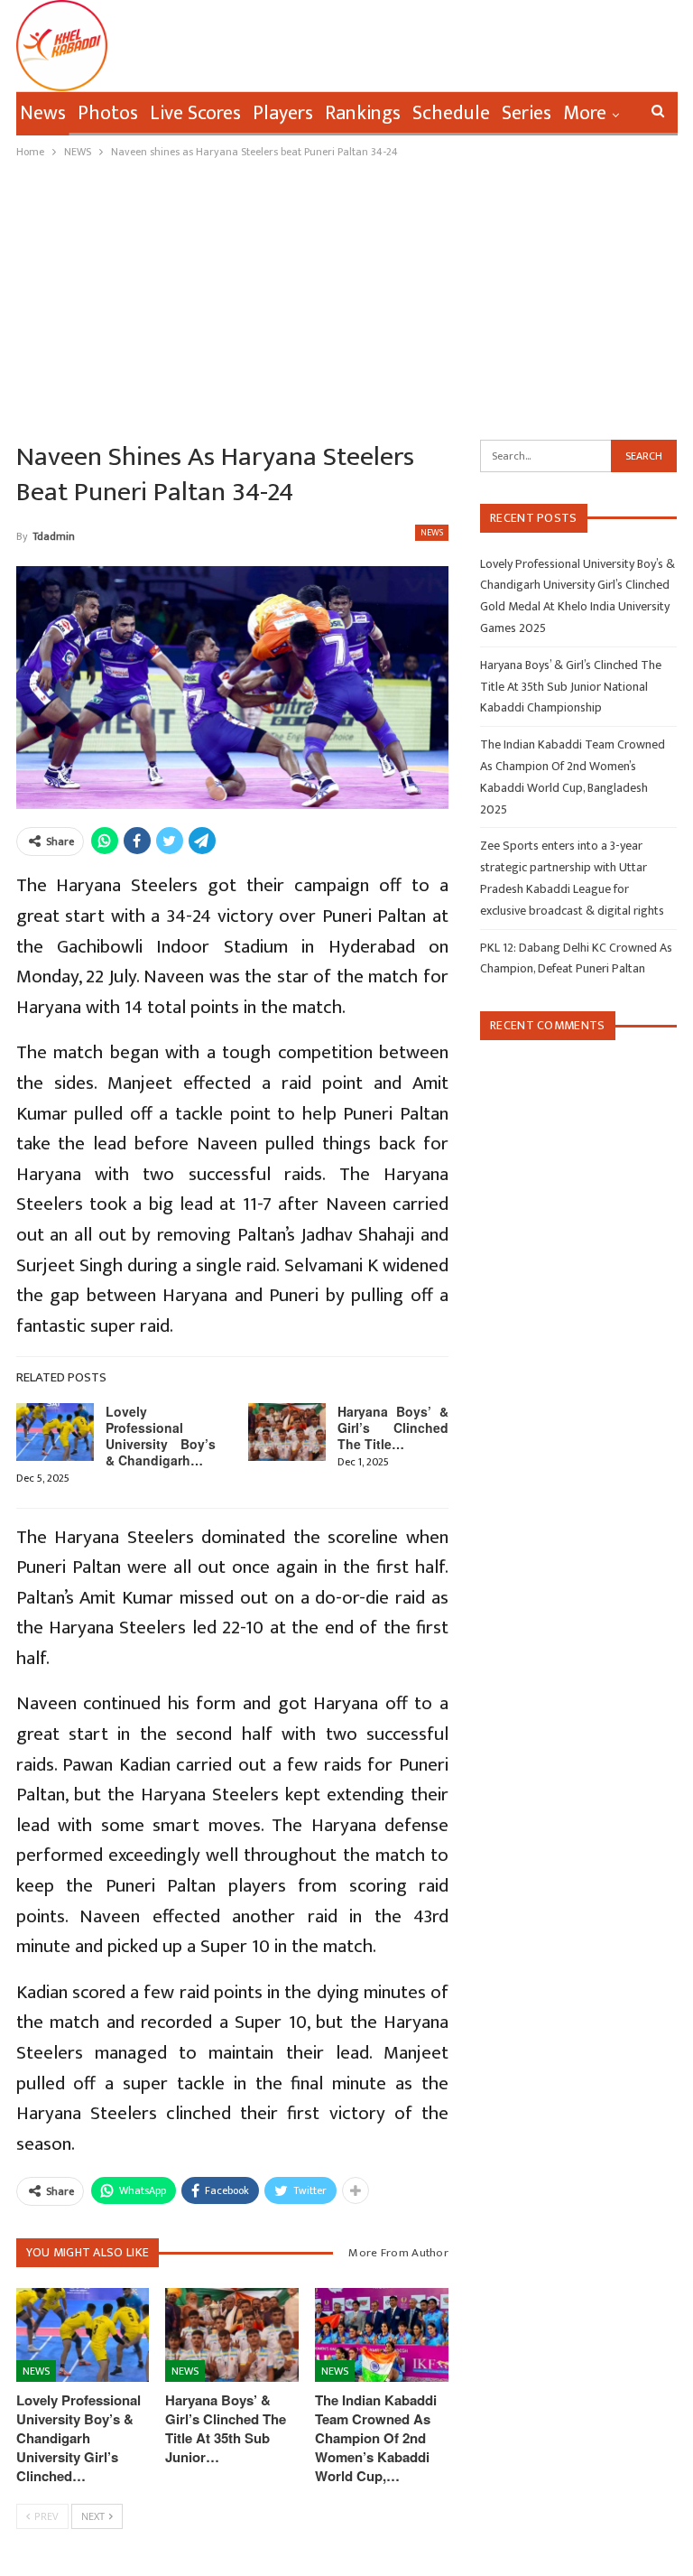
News (43, 113)
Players (283, 113)
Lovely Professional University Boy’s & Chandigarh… (161, 1436)
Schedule (451, 113)
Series (527, 113)
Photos (108, 113)
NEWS (432, 533)
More (585, 113)
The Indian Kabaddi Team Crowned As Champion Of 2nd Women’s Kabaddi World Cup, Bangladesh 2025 (573, 777)
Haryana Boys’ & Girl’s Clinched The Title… (393, 1427)
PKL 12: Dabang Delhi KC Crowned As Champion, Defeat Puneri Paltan (576, 958)
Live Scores (195, 113)
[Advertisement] (346, 297)
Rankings (363, 113)
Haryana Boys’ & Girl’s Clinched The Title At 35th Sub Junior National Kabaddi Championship (571, 687)
